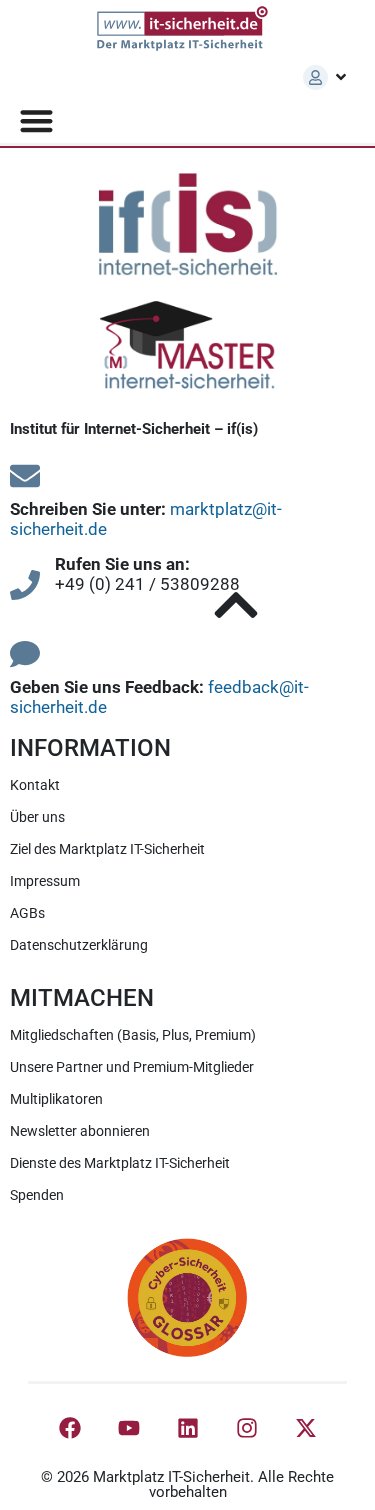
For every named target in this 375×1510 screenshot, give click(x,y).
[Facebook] (70, 1428)
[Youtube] (129, 1428)
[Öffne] (341, 77)
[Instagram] (247, 1428)
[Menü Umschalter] (36, 120)
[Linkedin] (188, 1428)
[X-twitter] (306, 1428)
